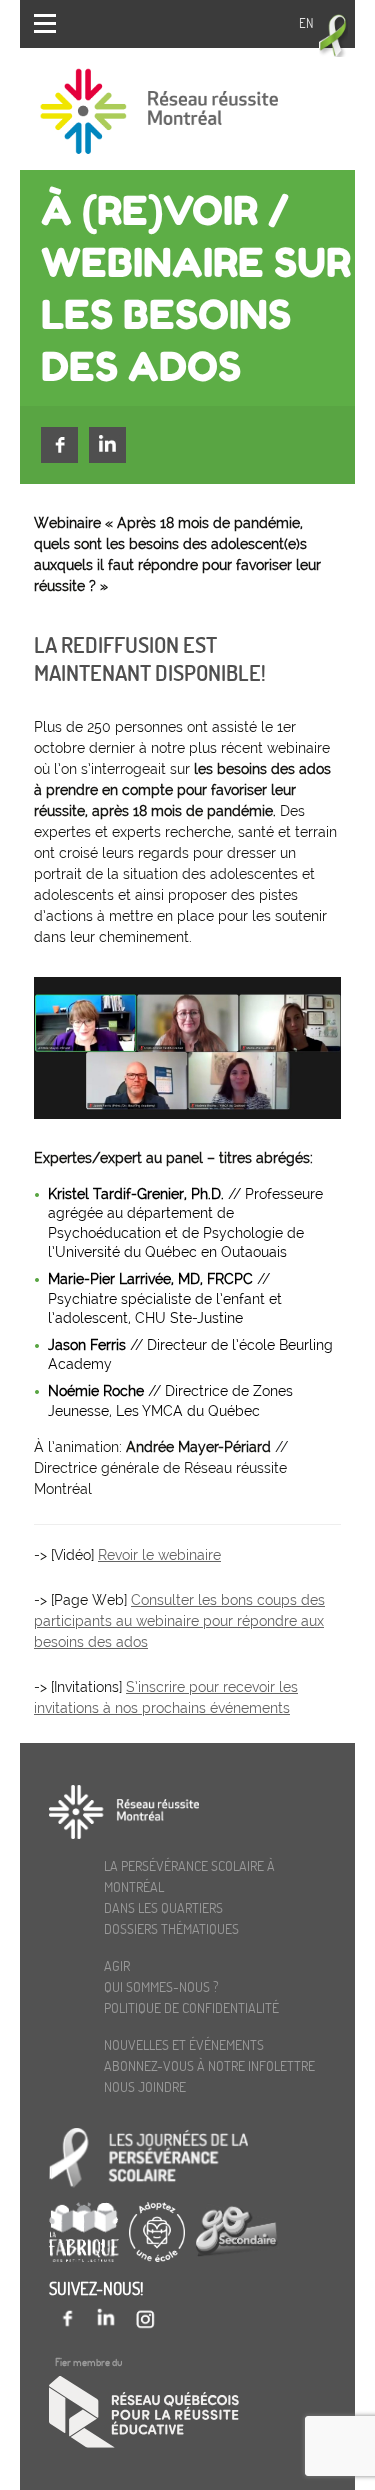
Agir (117, 1965)
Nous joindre (145, 2086)
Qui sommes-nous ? (161, 1986)
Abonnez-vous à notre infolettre (209, 2065)
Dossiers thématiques (171, 1928)
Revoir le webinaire (159, 1555)
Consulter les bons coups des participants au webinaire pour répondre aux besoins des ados (179, 1621)
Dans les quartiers (163, 1907)
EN (306, 23)
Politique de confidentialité (191, 2007)
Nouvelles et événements (184, 2044)
